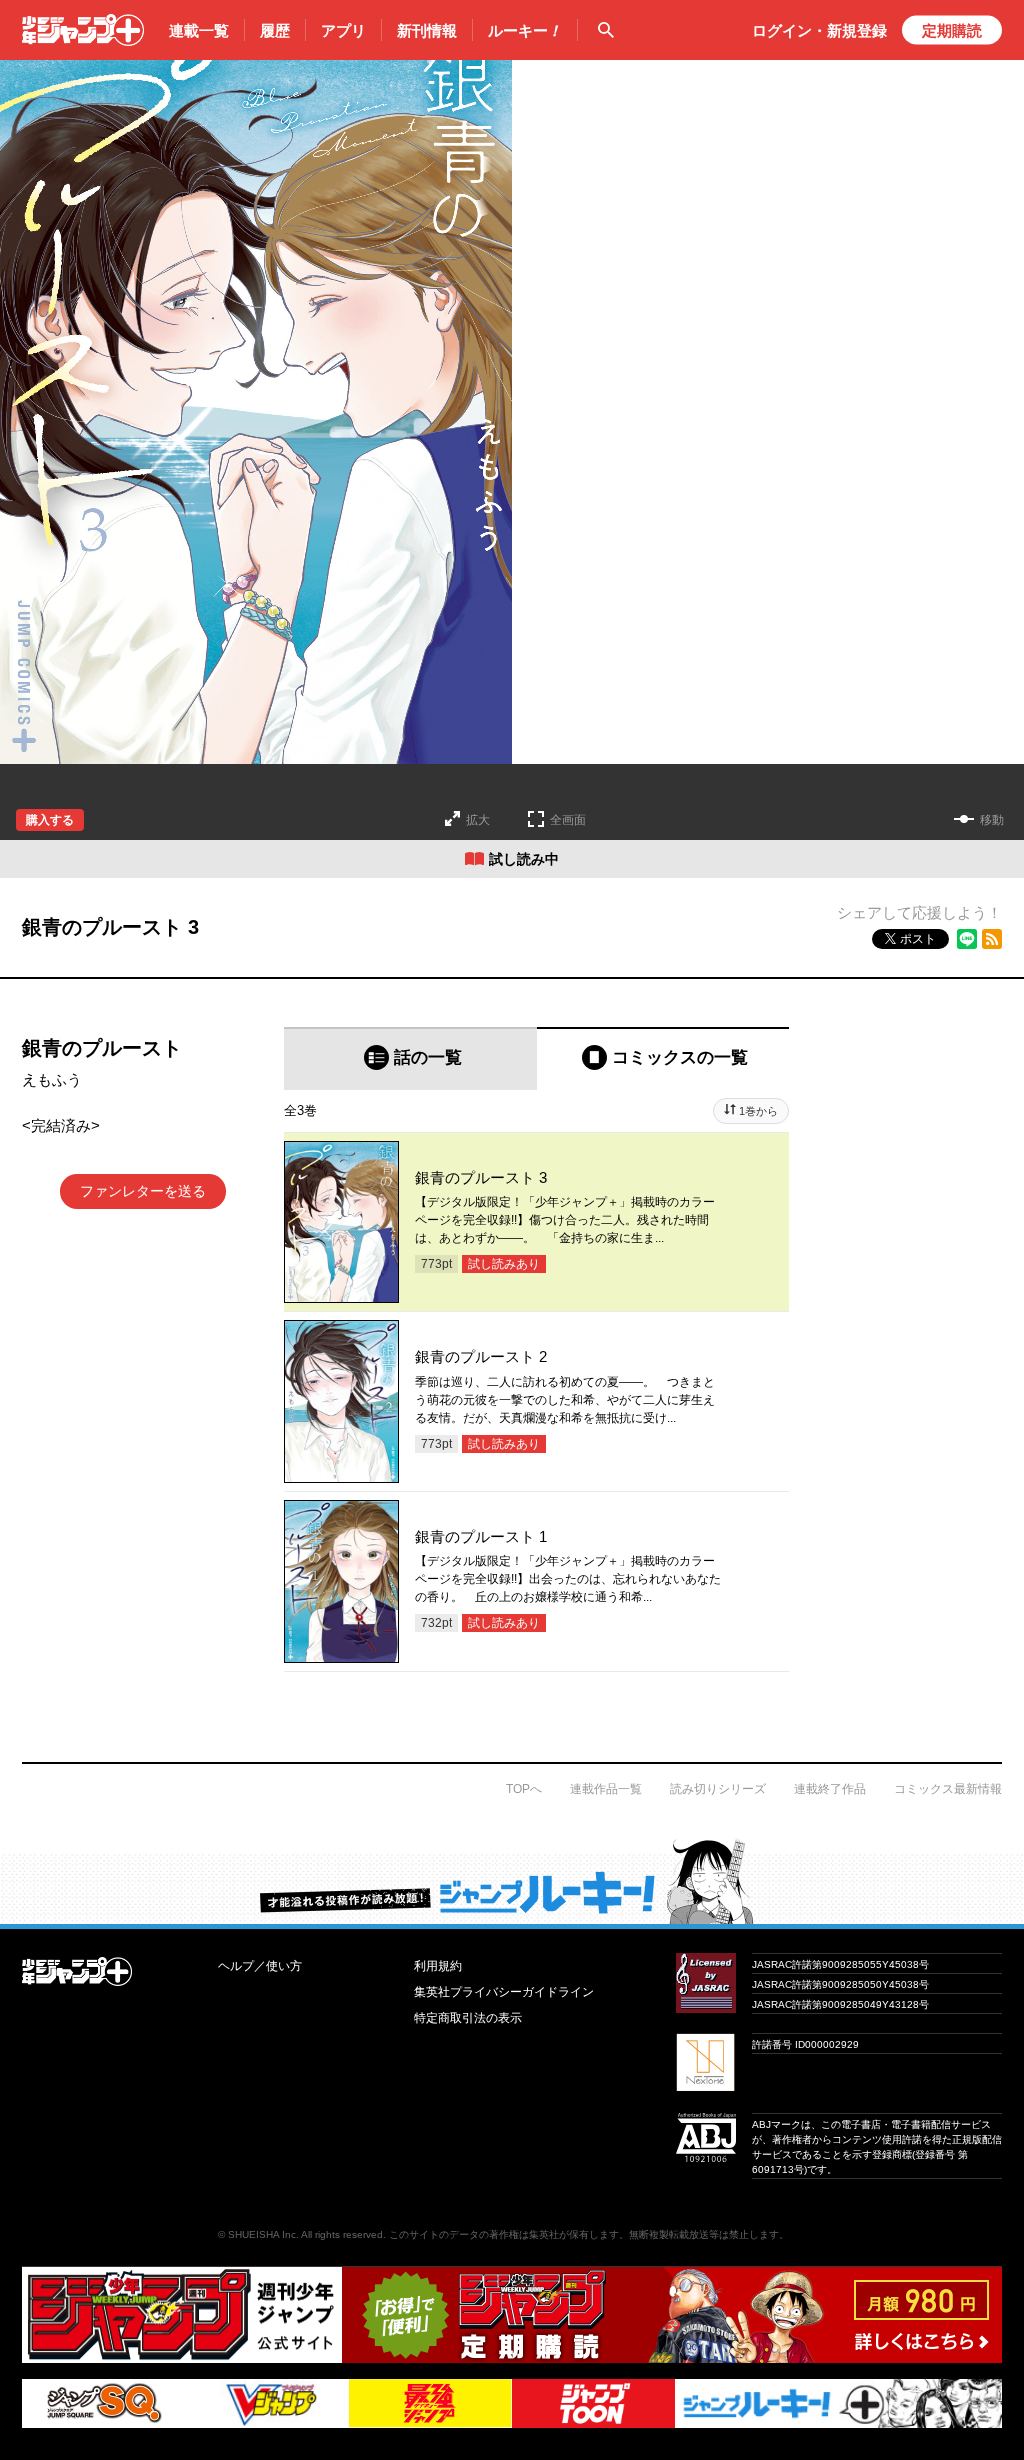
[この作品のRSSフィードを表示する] (992, 939)
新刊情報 (427, 30)
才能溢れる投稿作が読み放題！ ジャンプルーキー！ (512, 1881)
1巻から (758, 1111)
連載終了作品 (830, 1789)
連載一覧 (199, 30)
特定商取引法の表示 (468, 2018)
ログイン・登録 (819, 30)
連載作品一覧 (606, 1789)
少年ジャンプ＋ (83, 30)
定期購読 (952, 30)
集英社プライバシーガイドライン (504, 1992)
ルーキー (525, 30)
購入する (50, 820)
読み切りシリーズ (718, 1789)
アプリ (343, 30)
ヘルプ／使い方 (260, 1966)
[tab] (410, 1058)
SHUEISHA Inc (262, 2234)
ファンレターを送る (143, 1191)
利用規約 (438, 1966)
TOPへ (524, 1789)
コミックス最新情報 (948, 1789)
